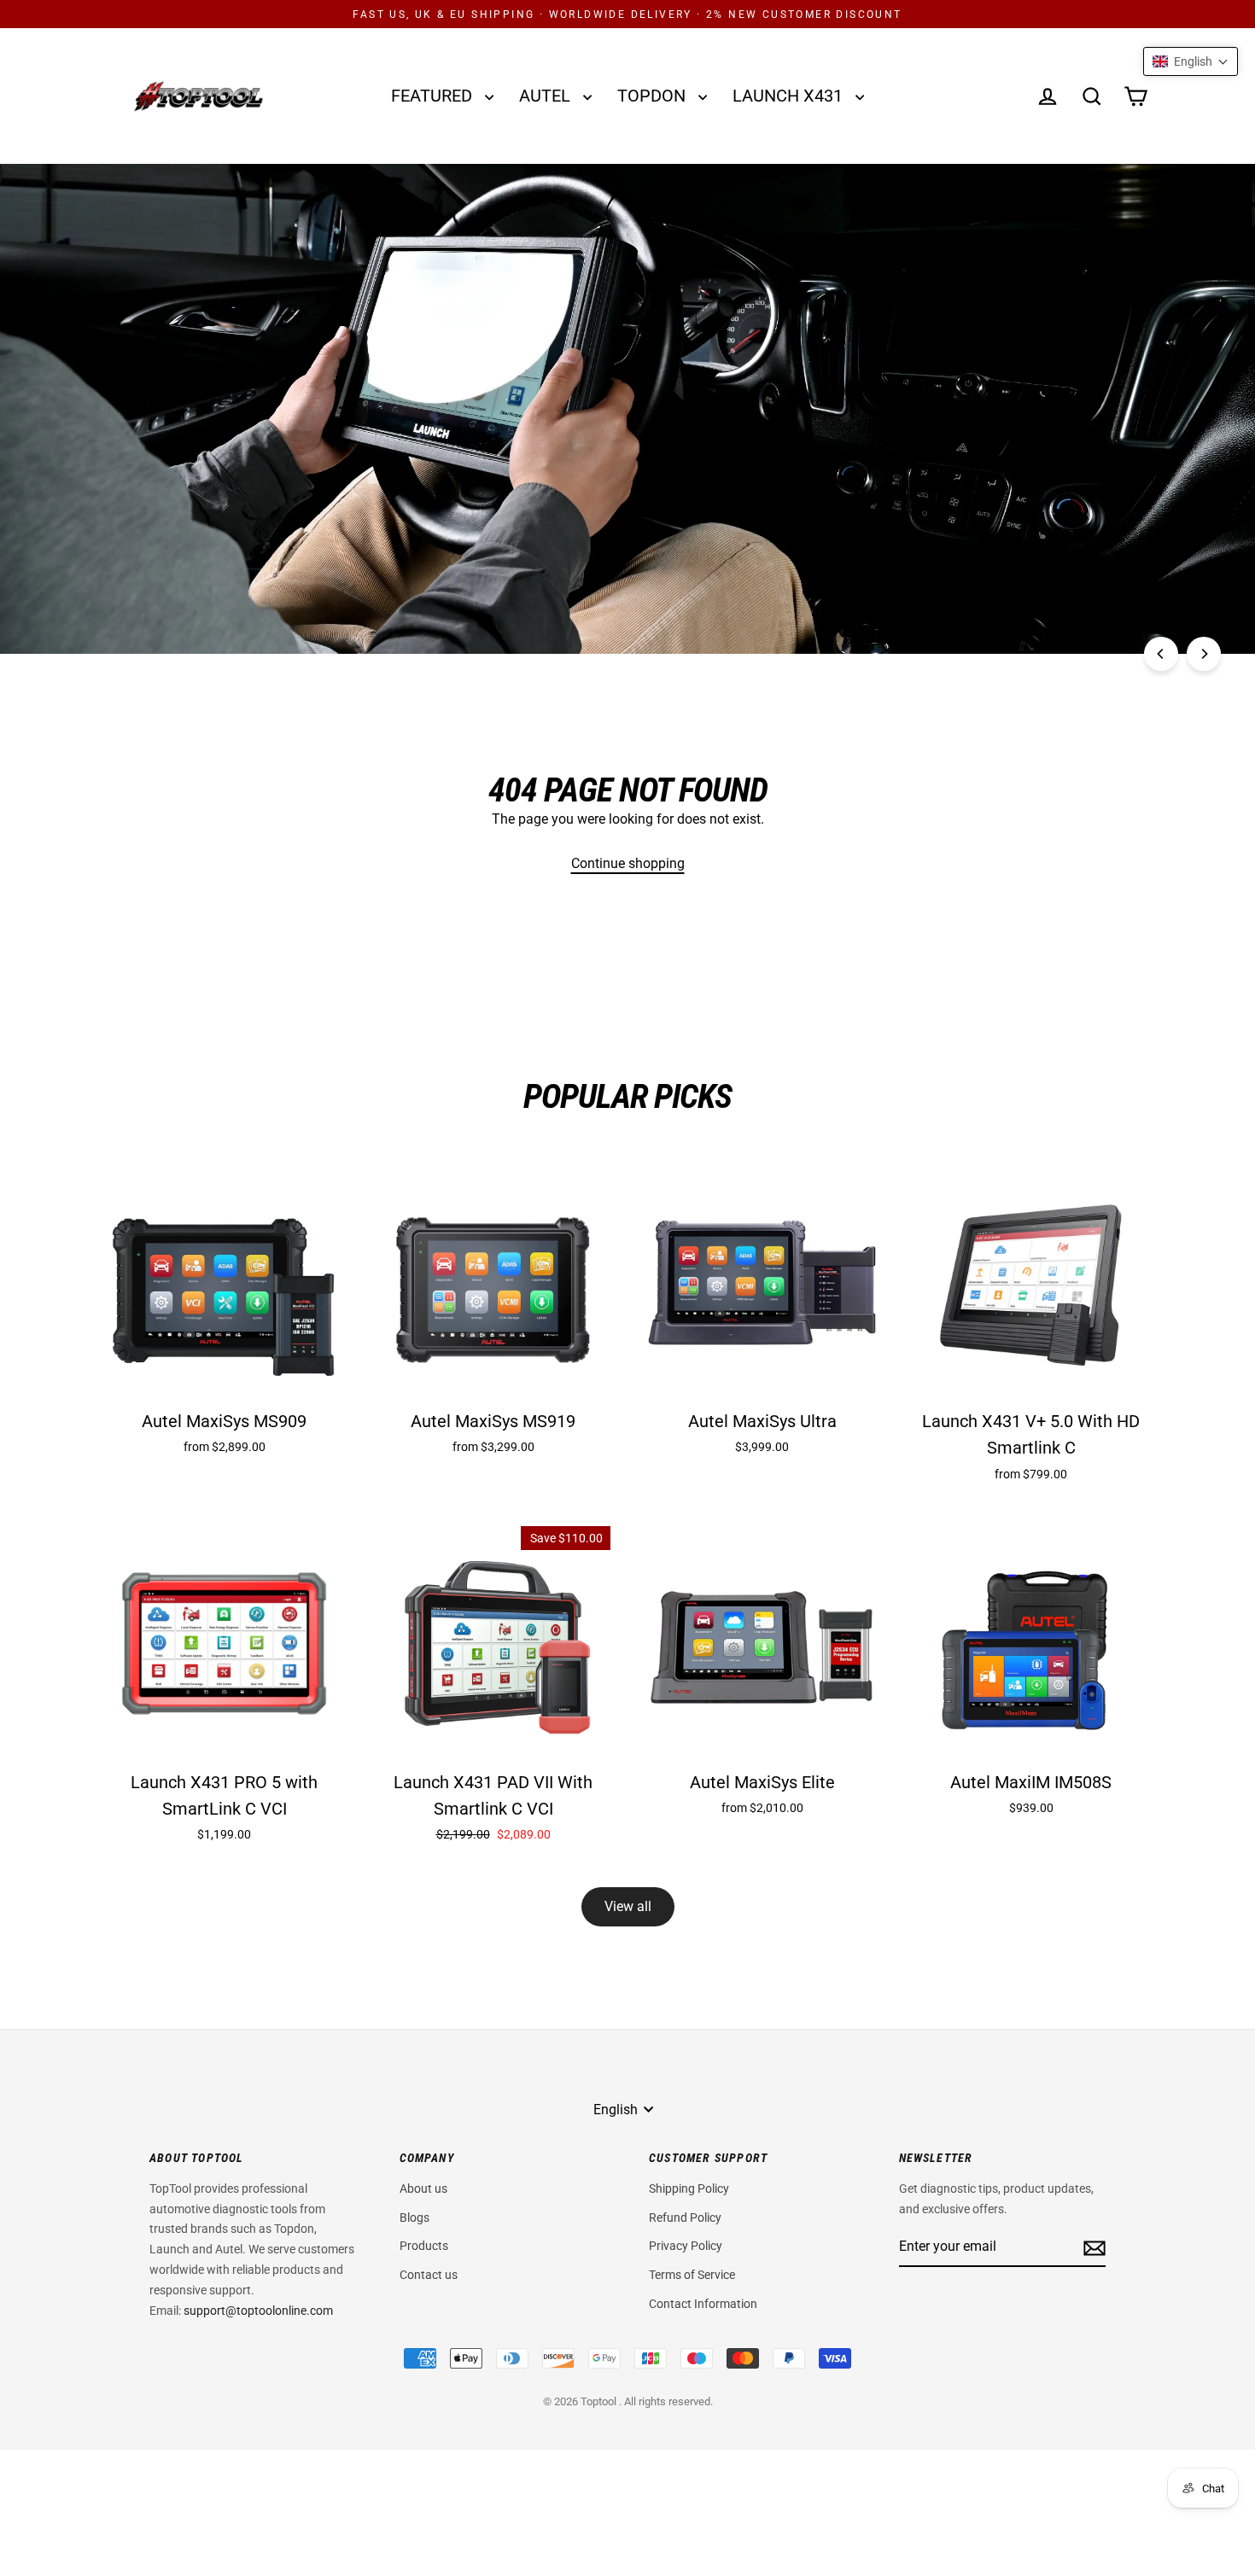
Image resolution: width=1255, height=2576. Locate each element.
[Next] (1204, 654)
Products (424, 2246)
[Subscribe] (1092, 2247)
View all (628, 1906)
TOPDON (654, 96)
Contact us (429, 2275)
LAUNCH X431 (790, 96)
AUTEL (547, 96)
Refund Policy (685, 2218)
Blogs (414, 2218)
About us (423, 2188)
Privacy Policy (686, 2246)
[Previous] (1161, 654)
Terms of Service (692, 2275)
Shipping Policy (689, 2188)
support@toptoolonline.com (258, 2311)
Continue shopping (628, 863)
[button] (1191, 61)
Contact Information (703, 2304)
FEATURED (434, 96)
